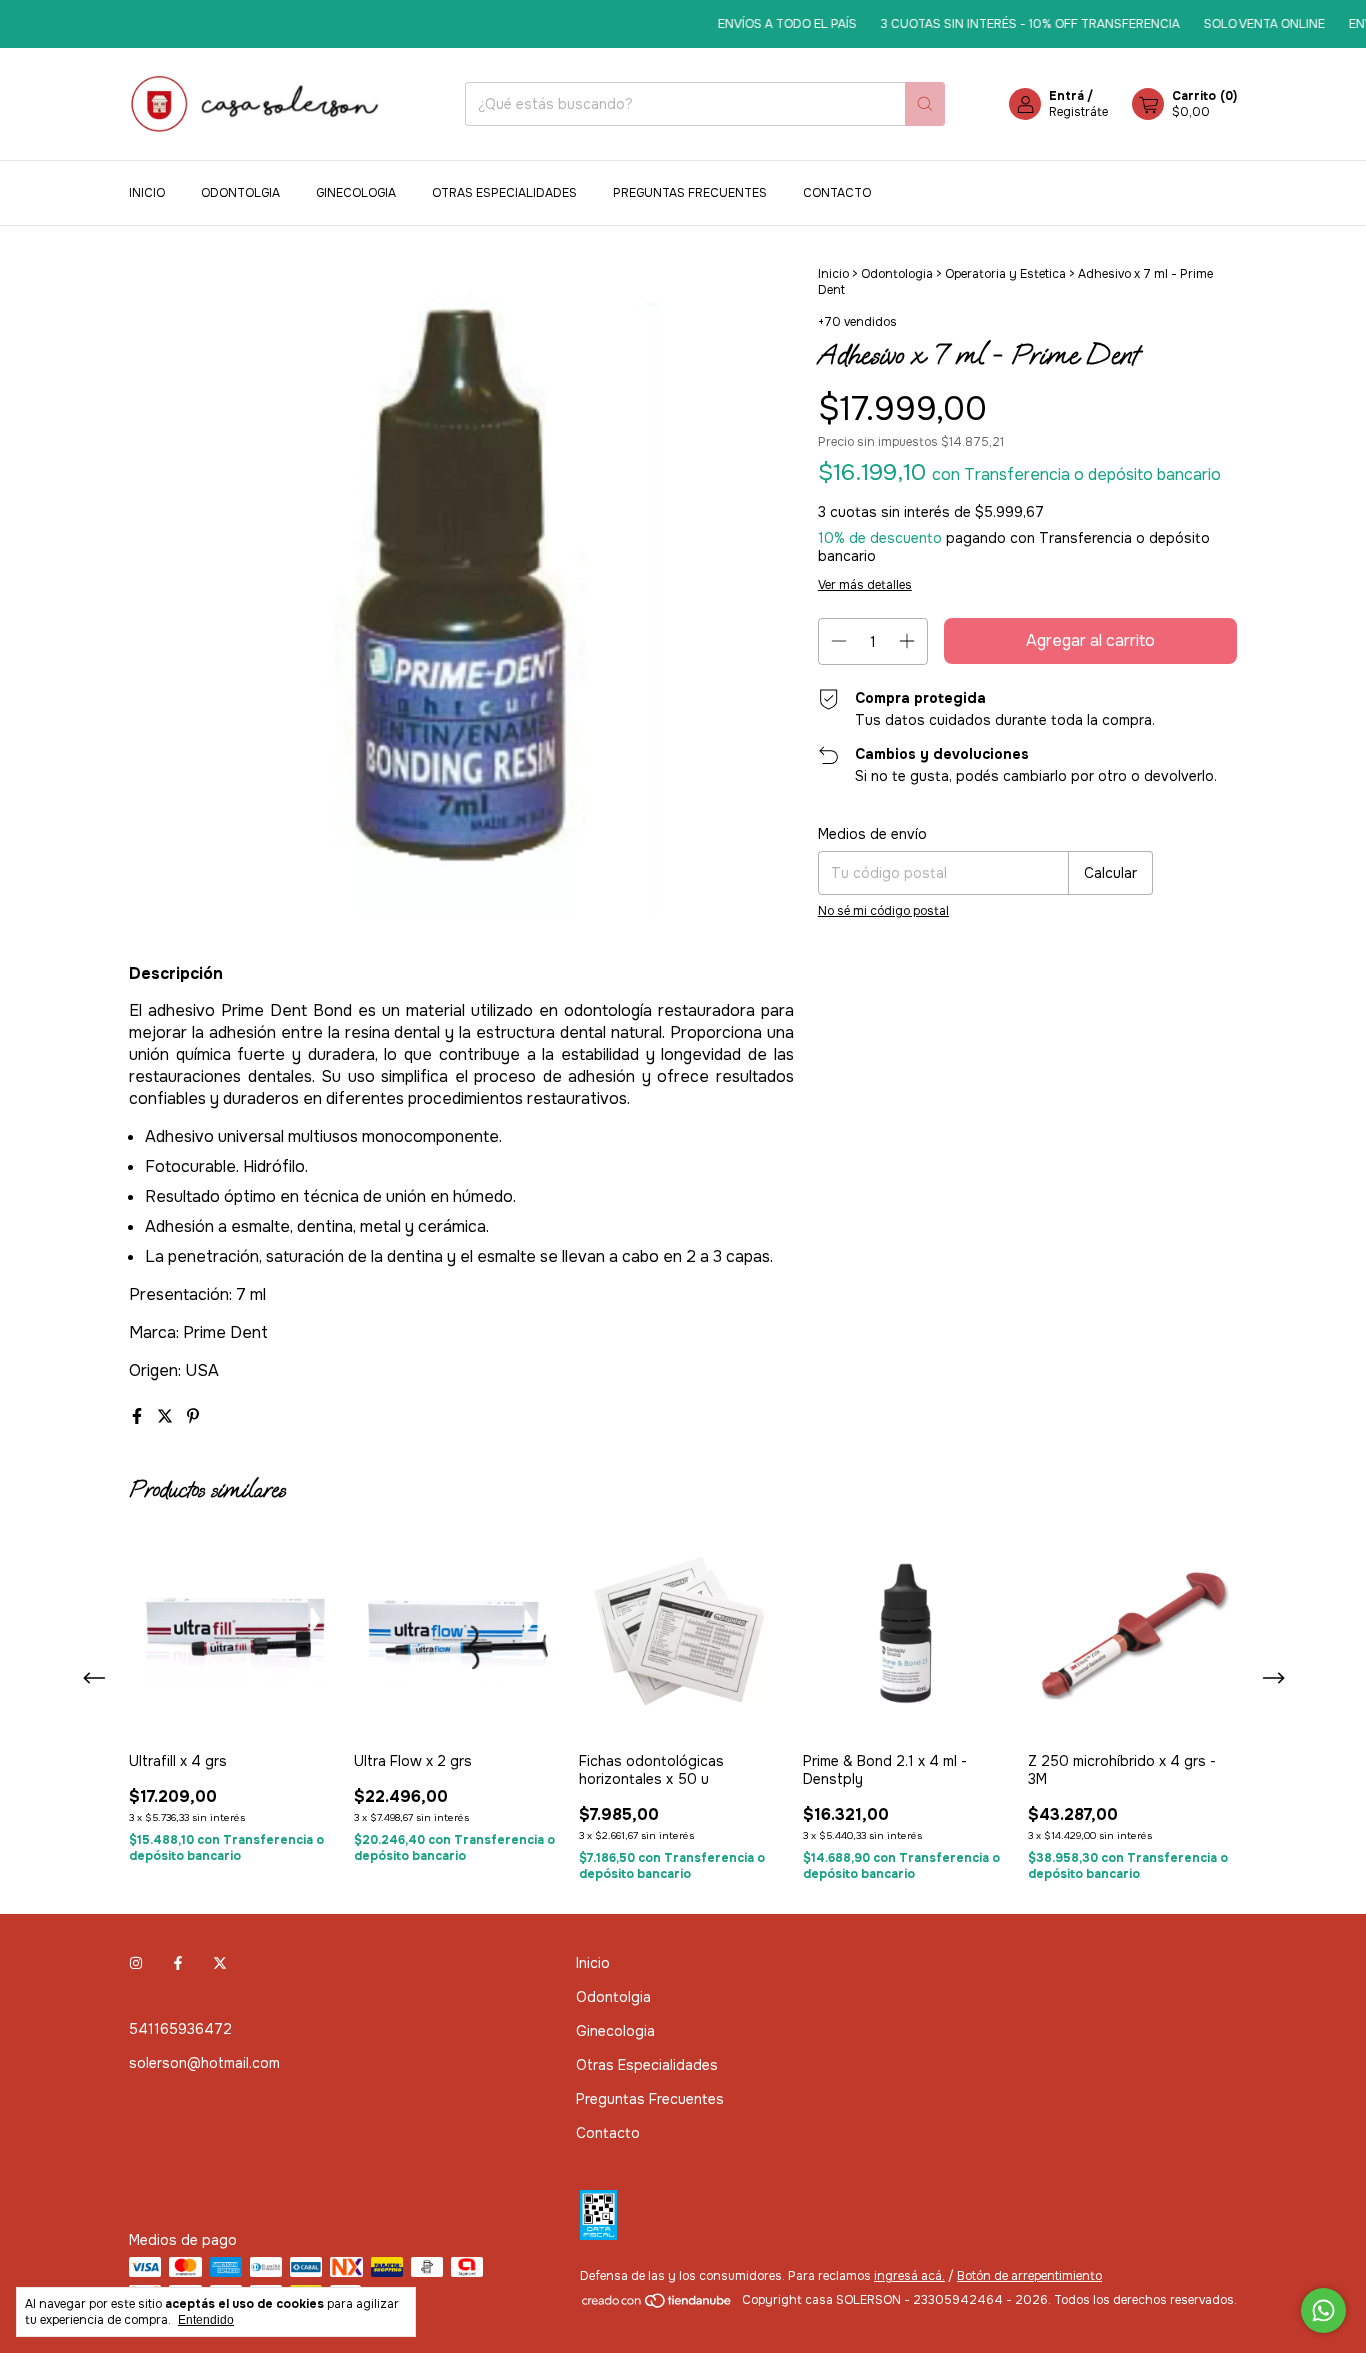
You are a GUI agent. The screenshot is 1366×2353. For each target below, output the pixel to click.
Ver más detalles (865, 585)
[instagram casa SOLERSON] (136, 1963)
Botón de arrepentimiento (1029, 2276)
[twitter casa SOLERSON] (220, 1963)
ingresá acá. (909, 2276)
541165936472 (180, 2029)
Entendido (206, 2320)
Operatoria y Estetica (1005, 274)
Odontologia (897, 274)
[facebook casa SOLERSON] (178, 1963)
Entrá (1066, 96)
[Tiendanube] (657, 2305)
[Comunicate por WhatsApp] (1323, 2310)
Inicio (147, 193)
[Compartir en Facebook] (139, 1416)
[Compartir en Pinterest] (193, 1416)
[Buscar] (925, 104)
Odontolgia (240, 193)
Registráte (1078, 112)
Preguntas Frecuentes (690, 193)
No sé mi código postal (883, 911)
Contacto (837, 193)
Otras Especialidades (504, 193)
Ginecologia (356, 193)
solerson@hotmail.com (204, 2063)
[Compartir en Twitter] (167, 1416)
